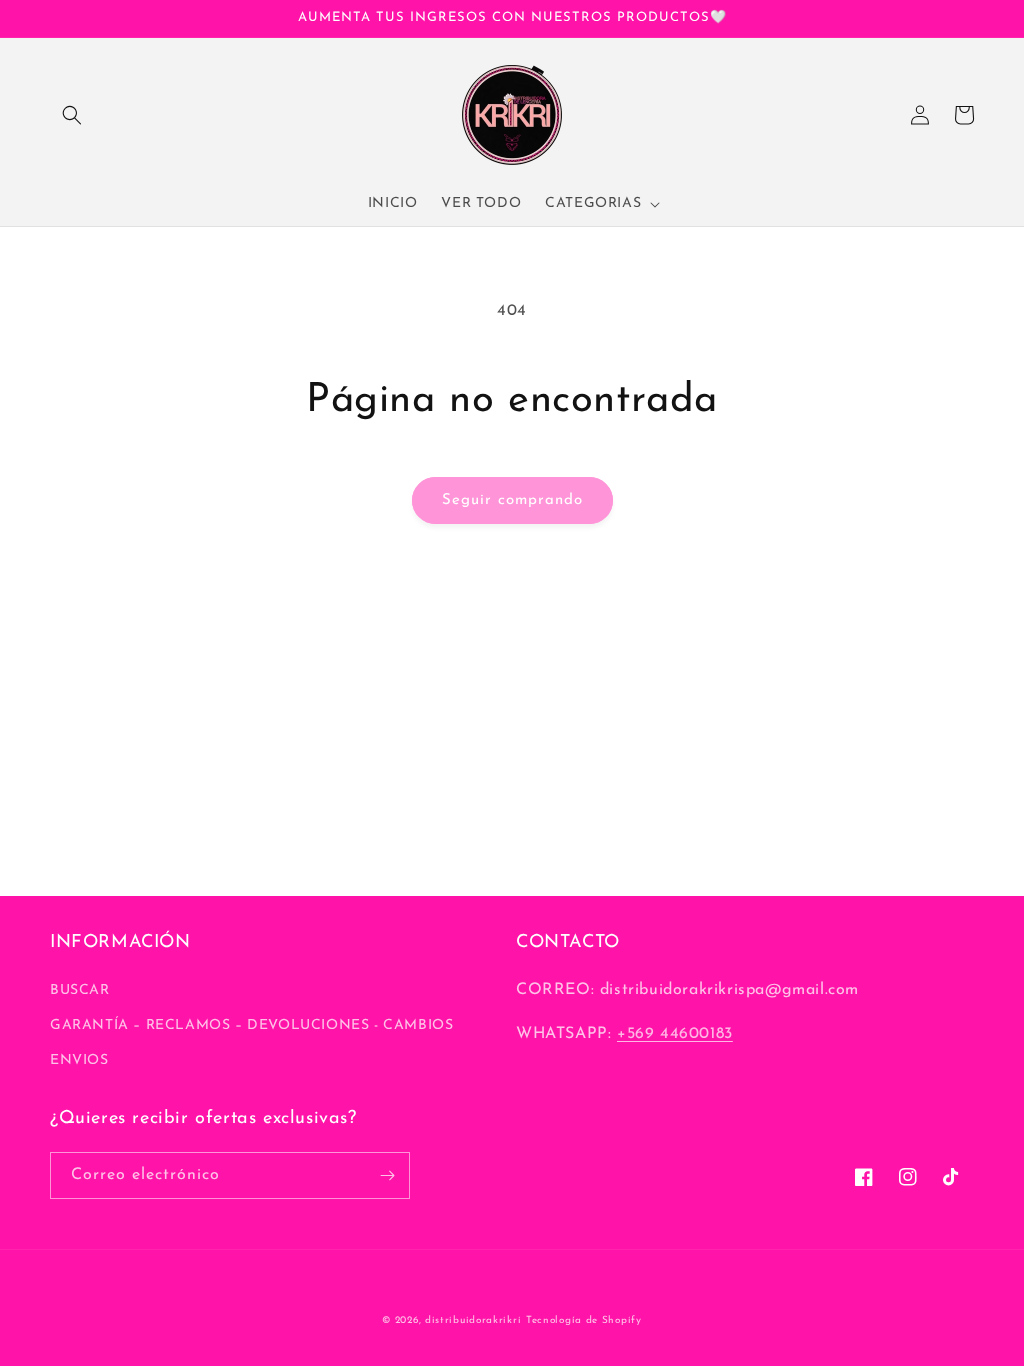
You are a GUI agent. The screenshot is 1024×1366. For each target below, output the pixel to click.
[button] (72, 115)
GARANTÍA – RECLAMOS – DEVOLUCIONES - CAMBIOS (251, 1025)
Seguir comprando (512, 500)
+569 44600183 (675, 1034)
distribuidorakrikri (473, 1320)
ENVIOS (79, 1060)
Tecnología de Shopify (584, 1320)
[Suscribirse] (387, 1175)
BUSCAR (80, 990)
